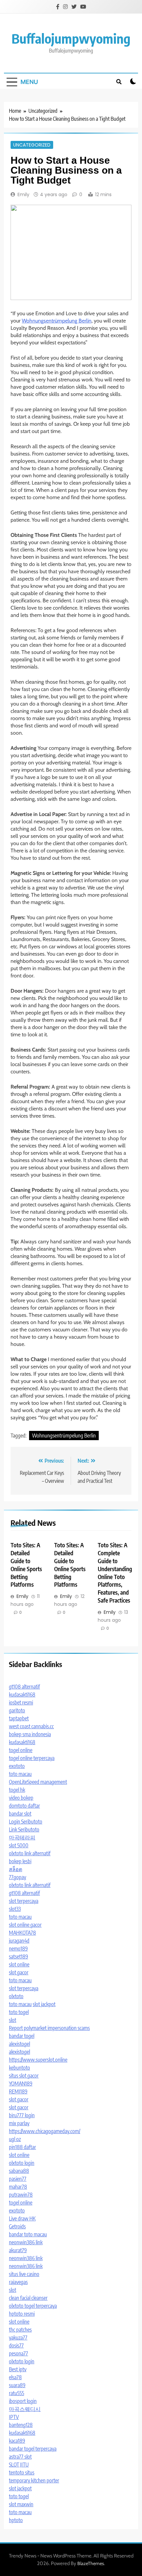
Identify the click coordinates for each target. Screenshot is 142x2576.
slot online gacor (25, 1925)
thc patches (20, 2330)
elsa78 (15, 2377)
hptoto (16, 2520)
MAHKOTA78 (22, 1933)
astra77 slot (20, 2457)
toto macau (20, 1774)
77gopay (18, 1877)
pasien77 (18, 2179)
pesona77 (18, 2353)
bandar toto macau (28, 2234)
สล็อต (16, 1869)
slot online (19, 1964)
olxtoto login (22, 2163)
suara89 (17, 2385)
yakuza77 (18, 2338)
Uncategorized (32, 145)
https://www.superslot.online (38, 2060)
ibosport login (23, 2401)
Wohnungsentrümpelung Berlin (57, 321)
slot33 (15, 1909)
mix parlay (19, 2123)
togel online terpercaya (32, 1758)
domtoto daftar (24, 1806)
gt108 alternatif (24, 1687)
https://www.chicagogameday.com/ (45, 2131)
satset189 (18, 1956)
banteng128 (21, 2425)
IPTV (14, 2417)
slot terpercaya (24, 1901)
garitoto (17, 1710)
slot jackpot (44, 2004)
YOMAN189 (21, 2083)
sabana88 (19, 2171)
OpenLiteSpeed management (38, 1782)
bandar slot (20, 1814)
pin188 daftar (22, 2147)
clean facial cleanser (28, 2298)
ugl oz (15, 2139)
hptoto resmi (22, 2314)
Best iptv (18, 2369)
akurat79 (18, 2250)
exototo (17, 1766)
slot (13, 2020)
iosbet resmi (21, 1702)
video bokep (21, 1798)
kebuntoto (19, 2068)
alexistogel (19, 2044)
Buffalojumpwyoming (71, 38)
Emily (23, 194)
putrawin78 (21, 2195)
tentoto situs (22, 2472)
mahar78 (18, 2187)
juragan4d (19, 1941)
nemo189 (18, 1949)
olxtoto (16, 1996)
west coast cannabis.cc (31, 1726)
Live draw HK (22, 2218)
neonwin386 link (26, 2242)
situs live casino (24, 2274)
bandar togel (22, 2036)
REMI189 (18, 2091)
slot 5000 (19, 1845)
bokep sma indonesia (30, 1734)
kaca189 (17, 2441)
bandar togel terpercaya (33, 2449)
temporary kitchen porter (34, 2480)
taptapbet (19, 1718)
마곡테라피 (22, 1837)
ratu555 (17, 2393)
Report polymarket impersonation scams (49, 2028)
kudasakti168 (22, 1695)
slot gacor (19, 1972)
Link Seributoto (24, 1829)
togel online (21, 1750)
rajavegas (18, 2282)
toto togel (19, 2012)
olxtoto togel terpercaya (33, 2306)
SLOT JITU (19, 2465)
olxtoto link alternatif (30, 1853)
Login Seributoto (26, 1822)
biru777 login (22, 2115)
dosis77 (16, 2345)
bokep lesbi (20, 1861)
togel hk (17, 1790)
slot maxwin (21, 2504)
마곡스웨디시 (25, 2409)
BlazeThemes (91, 2563)
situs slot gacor (24, 2076)
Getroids (17, 2226)
